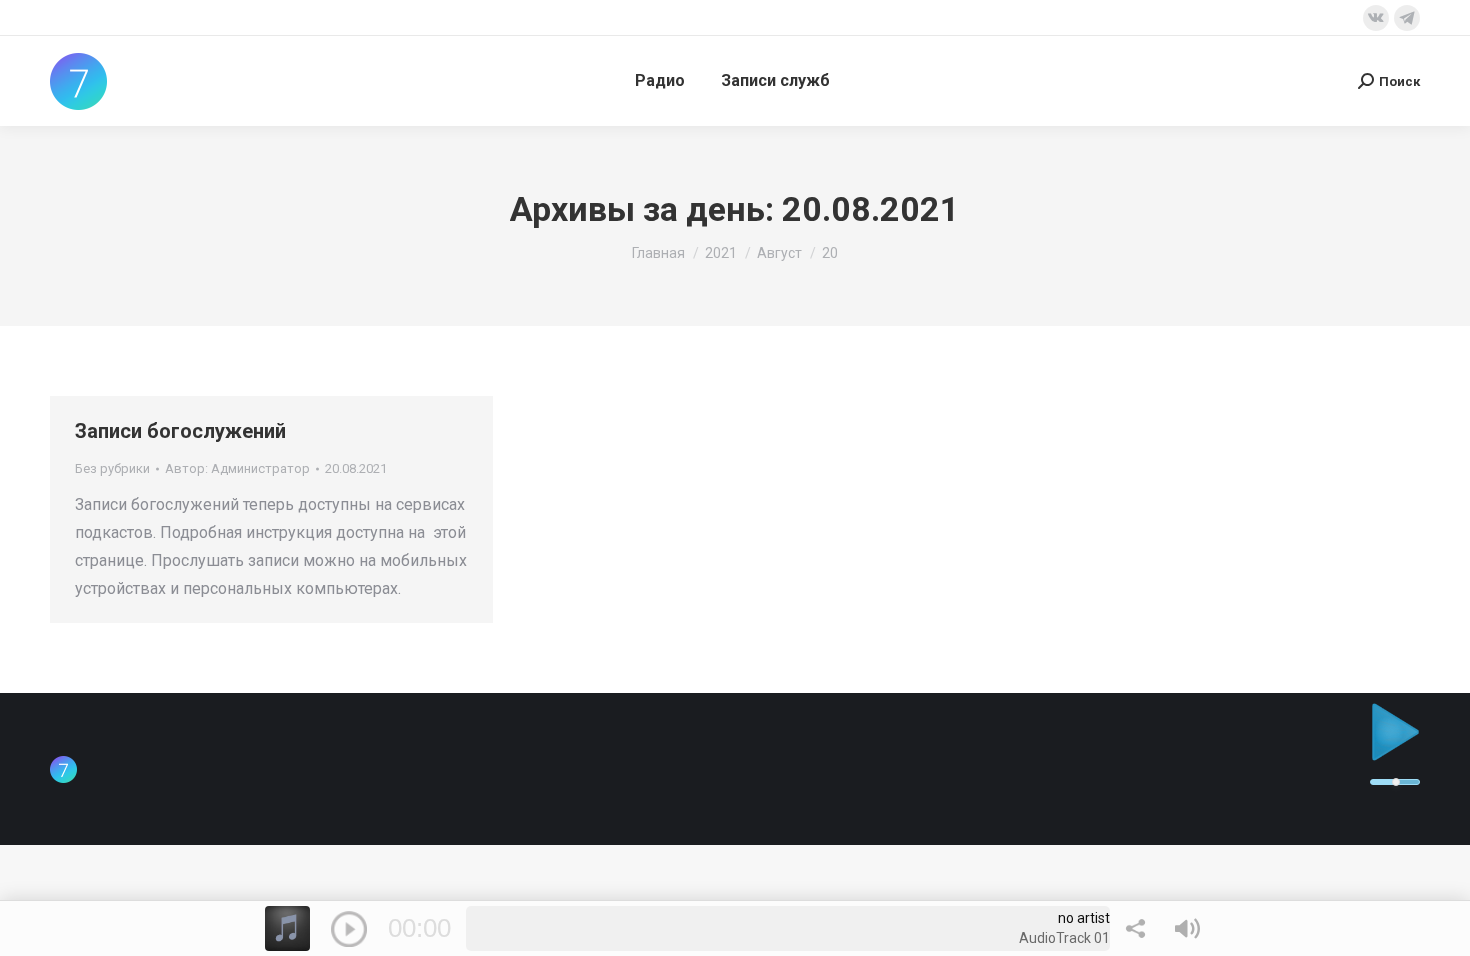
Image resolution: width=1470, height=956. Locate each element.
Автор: (237, 468)
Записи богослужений (180, 431)
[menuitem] (660, 81)
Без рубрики (112, 468)
